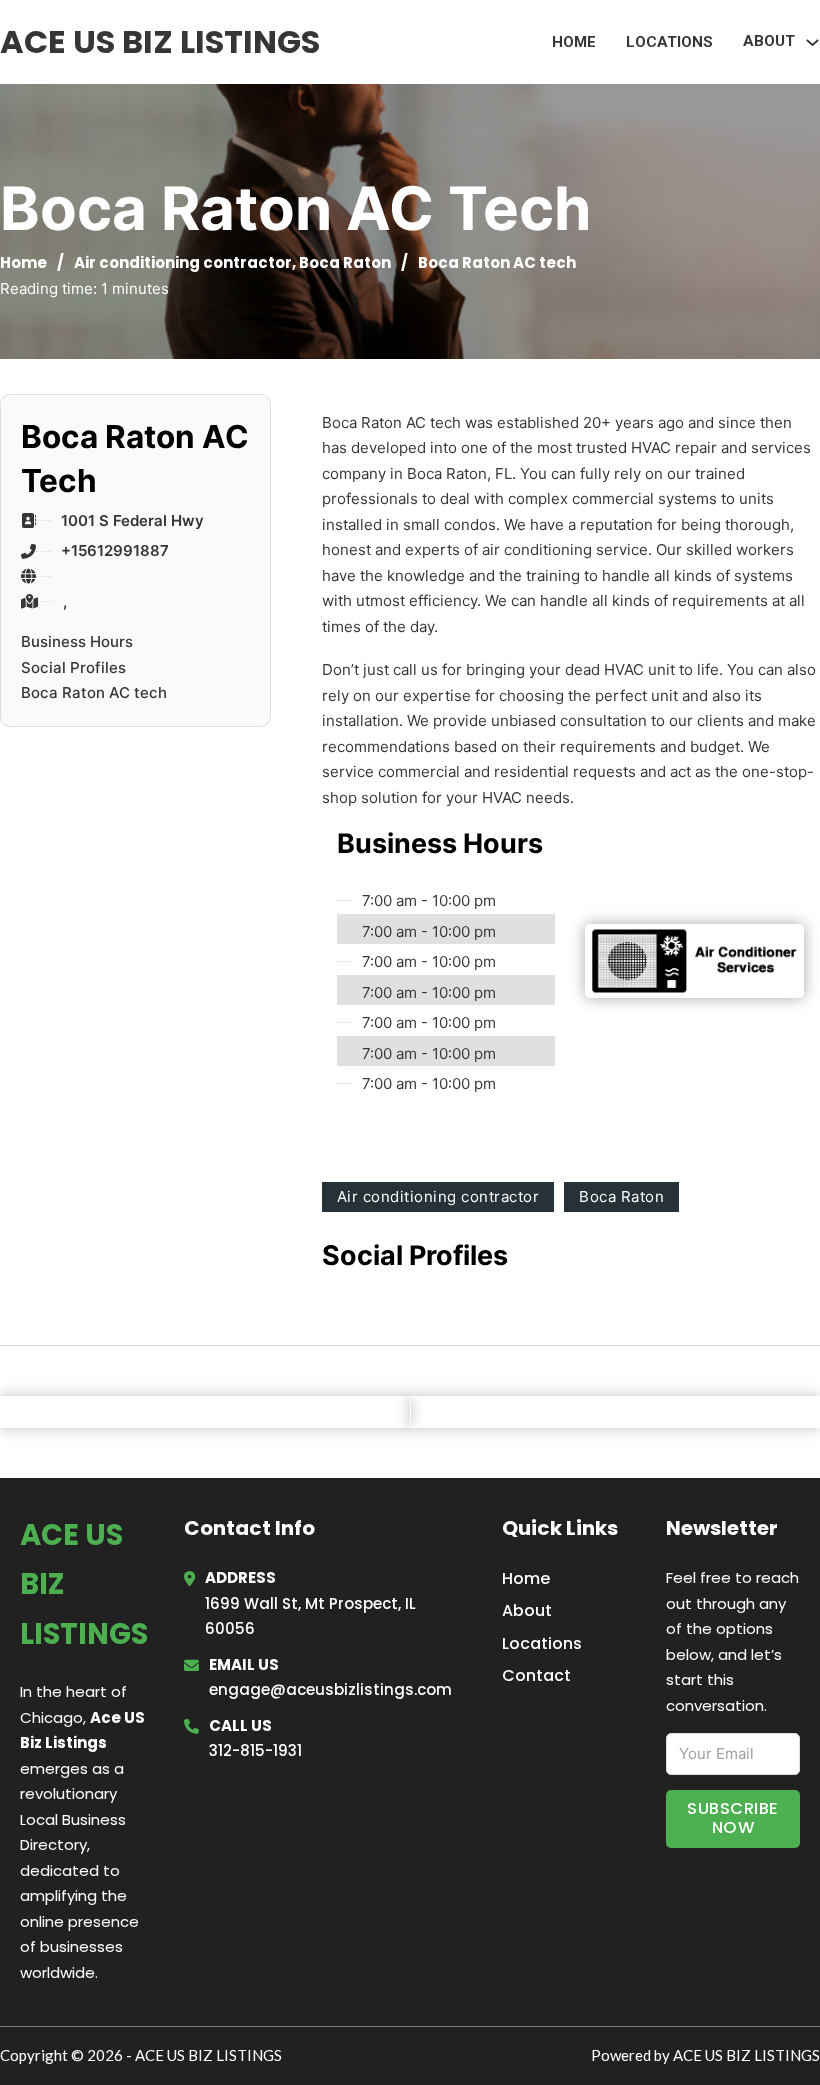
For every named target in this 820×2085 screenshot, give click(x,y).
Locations (669, 42)
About (527, 1610)
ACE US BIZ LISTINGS (160, 41)
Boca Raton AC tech (94, 692)
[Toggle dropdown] (812, 42)
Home (574, 42)
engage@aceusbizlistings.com (330, 1689)
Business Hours (77, 641)
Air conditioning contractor (183, 262)
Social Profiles (73, 667)
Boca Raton (345, 262)
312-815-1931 (255, 1750)
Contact (536, 1675)
